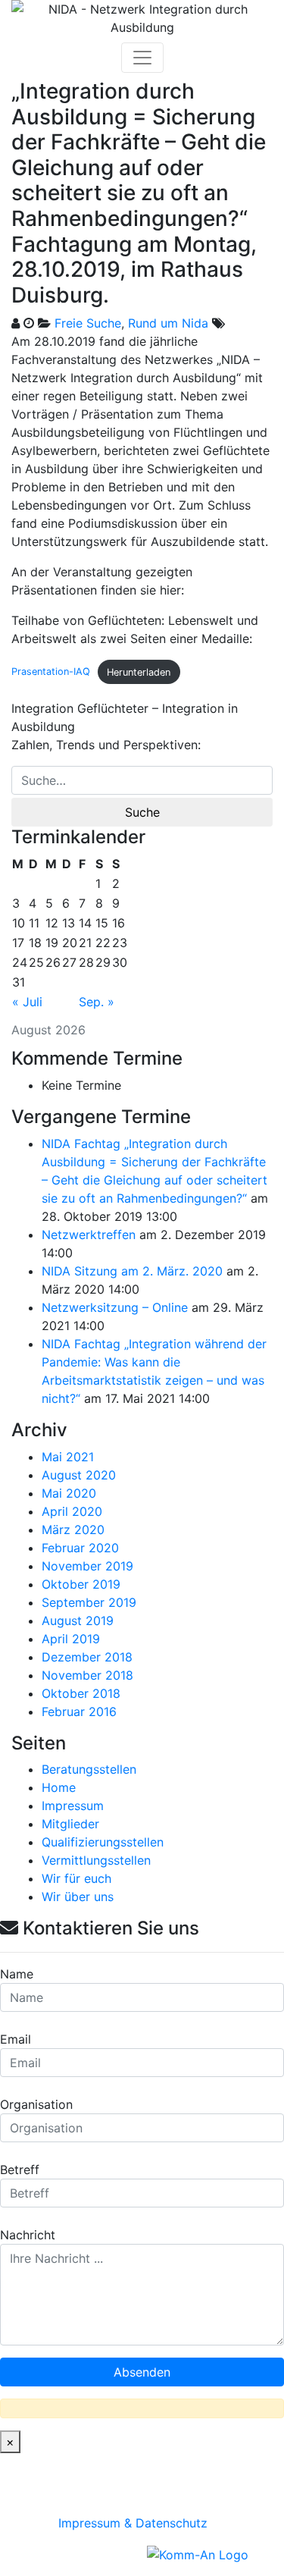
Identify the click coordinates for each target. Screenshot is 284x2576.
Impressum (73, 1806)
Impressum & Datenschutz (133, 2523)
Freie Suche (88, 323)
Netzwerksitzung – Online (115, 1307)
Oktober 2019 (81, 1584)
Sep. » (97, 1002)
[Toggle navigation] (142, 58)
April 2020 (72, 1511)
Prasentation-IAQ (51, 672)
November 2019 (87, 1566)
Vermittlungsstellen (96, 1860)
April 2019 (71, 1639)
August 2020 (79, 1475)
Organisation (36, 2104)
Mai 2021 (68, 1457)
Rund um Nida (168, 323)
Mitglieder (70, 1824)
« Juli (27, 1002)
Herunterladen (139, 672)
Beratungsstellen (89, 1769)
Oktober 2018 (81, 1693)
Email (16, 2039)
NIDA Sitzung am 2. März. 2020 (132, 1271)
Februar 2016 (79, 1712)
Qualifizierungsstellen (103, 1842)
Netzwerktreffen (89, 1235)
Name (17, 1974)
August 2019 (78, 1621)
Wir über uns (78, 1897)
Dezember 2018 (87, 1657)
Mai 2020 (69, 1493)
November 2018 (87, 1675)
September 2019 (89, 1602)
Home (59, 1787)
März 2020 (73, 1530)
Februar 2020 (80, 1548)
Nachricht (28, 2235)
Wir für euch (76, 1878)
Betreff (20, 2170)
